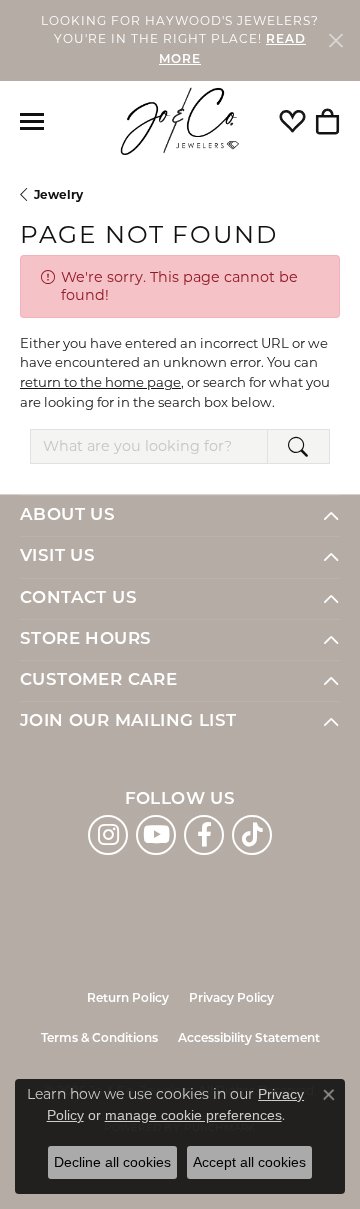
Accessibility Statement (249, 1039)
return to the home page (100, 382)
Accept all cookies (249, 1162)
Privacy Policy (231, 999)
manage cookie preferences (193, 1115)
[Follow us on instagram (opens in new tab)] (108, 835)
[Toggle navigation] (32, 121)
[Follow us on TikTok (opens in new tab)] (252, 835)
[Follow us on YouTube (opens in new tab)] (156, 835)
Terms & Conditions (99, 1039)
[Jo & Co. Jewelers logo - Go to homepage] (180, 121)
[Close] (335, 40)
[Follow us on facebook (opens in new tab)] (204, 835)
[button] (292, 121)
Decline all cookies (112, 1162)
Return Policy (128, 999)
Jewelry (58, 194)
